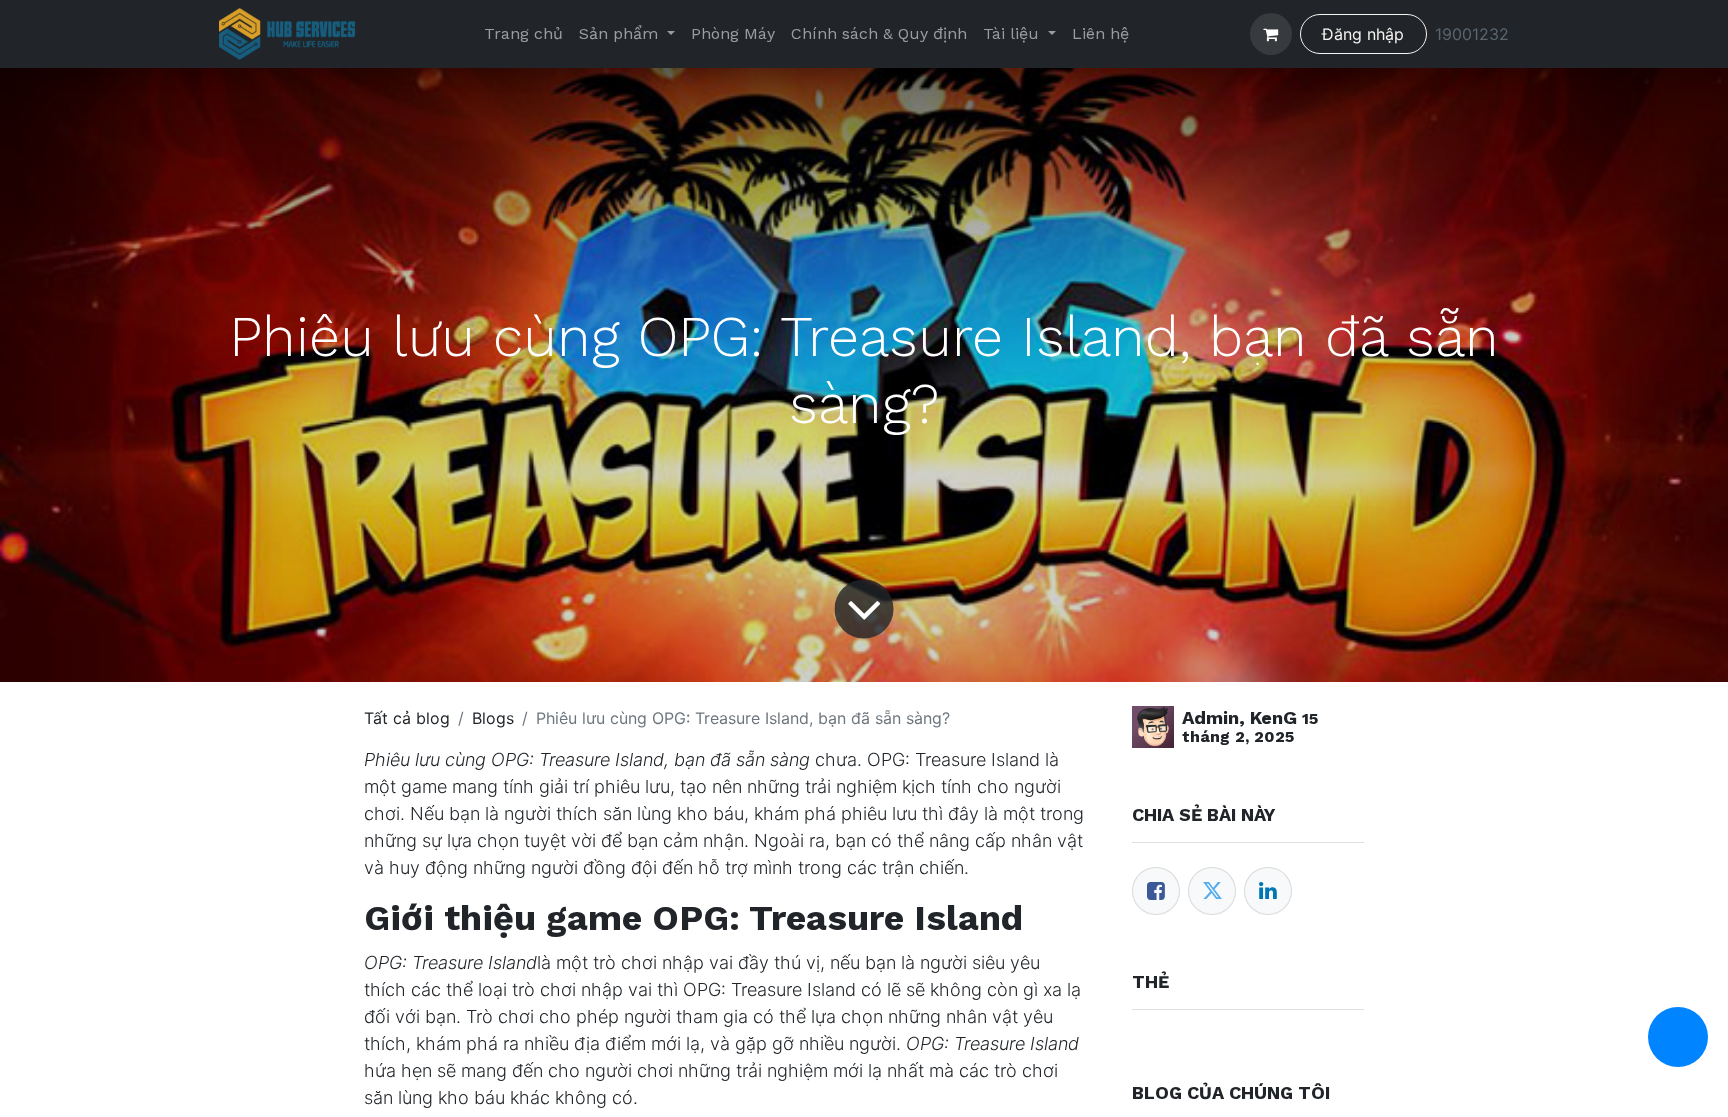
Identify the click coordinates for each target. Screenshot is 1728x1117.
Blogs (493, 718)
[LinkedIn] (1268, 891)
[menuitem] (523, 34)
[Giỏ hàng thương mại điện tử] (1271, 34)
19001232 (1472, 34)
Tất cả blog (407, 718)
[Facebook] (1156, 891)
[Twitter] (1212, 891)
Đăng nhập (1363, 34)
